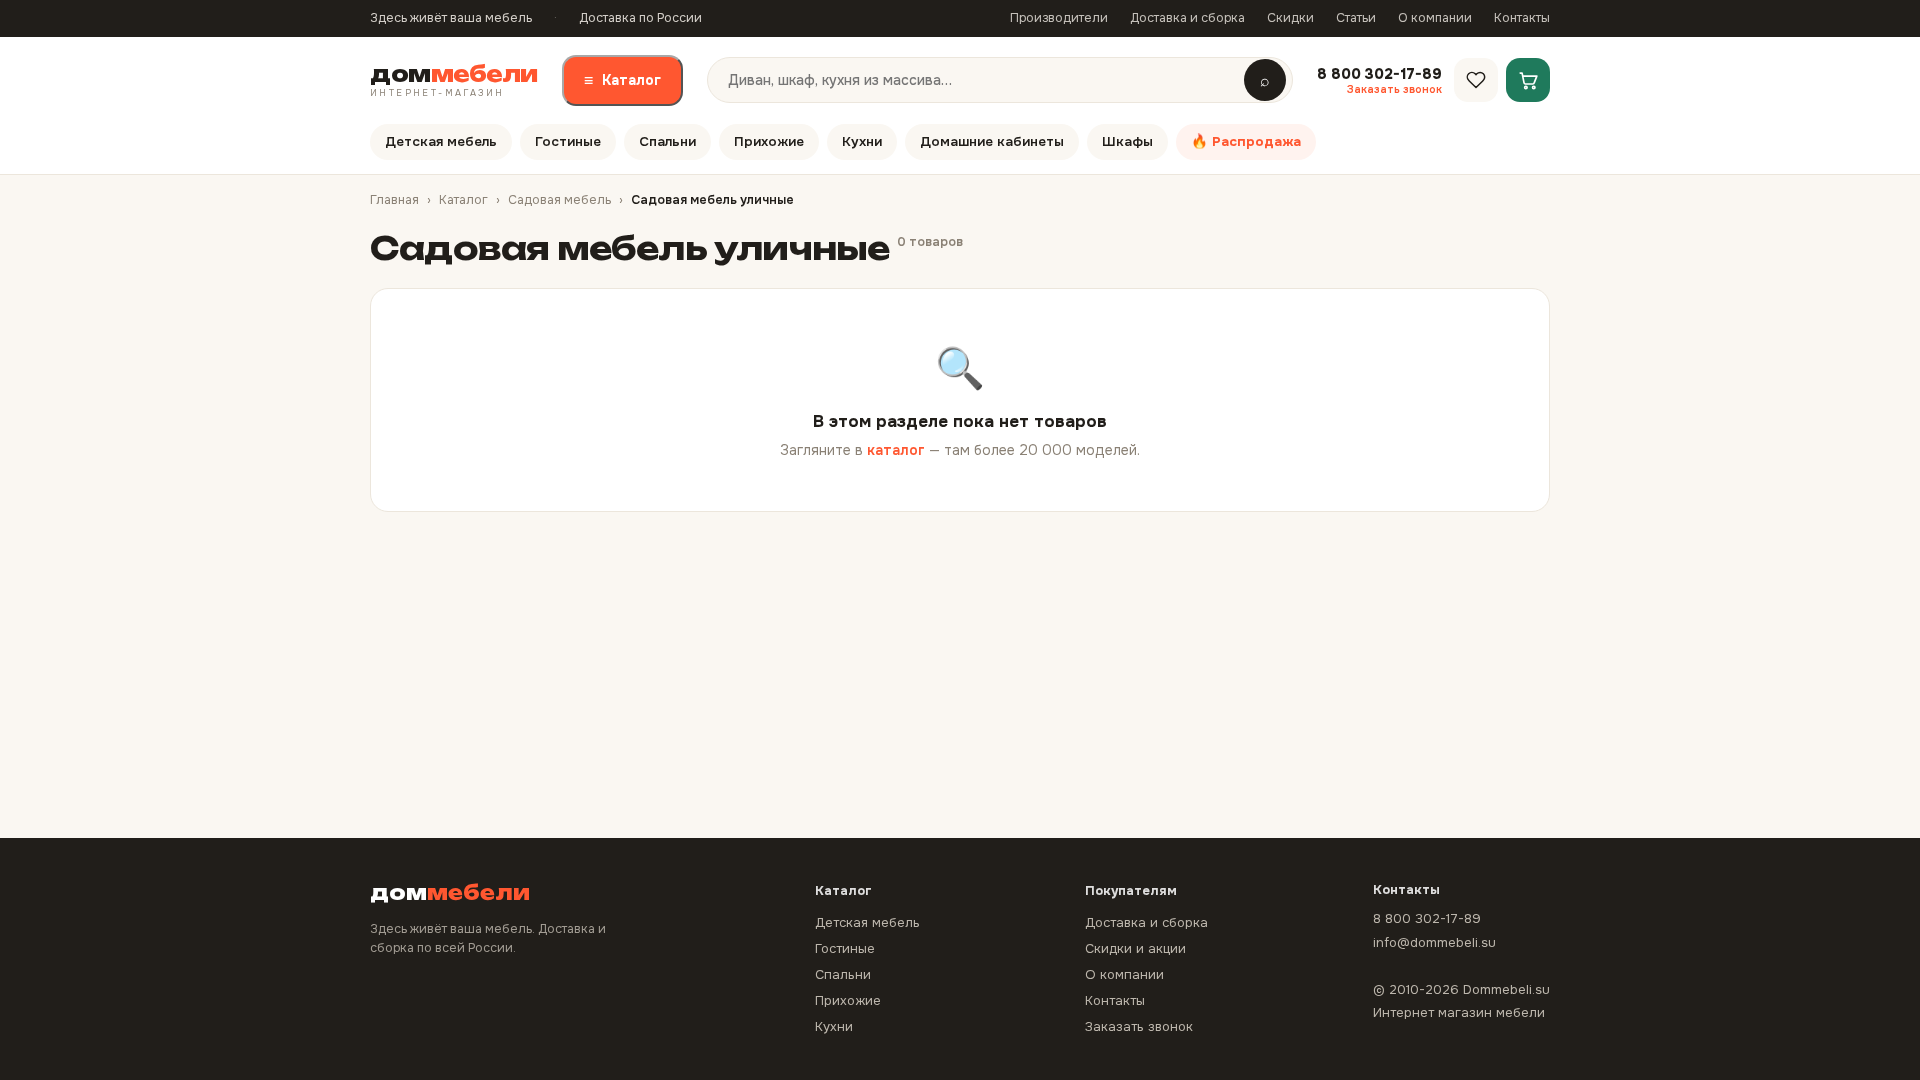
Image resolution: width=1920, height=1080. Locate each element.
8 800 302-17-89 (1427, 918)
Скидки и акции (1135, 948)
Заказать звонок (1139, 1026)
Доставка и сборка (1187, 18)
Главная (394, 200)
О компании (1435, 18)
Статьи (1356, 18)
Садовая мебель (559, 200)
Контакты (1522, 18)
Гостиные (568, 141)
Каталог (622, 80)
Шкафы (1127, 141)
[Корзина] (1528, 80)
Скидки (1290, 18)
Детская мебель (441, 141)
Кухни (862, 141)
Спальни (667, 141)
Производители (1059, 18)
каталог (896, 450)
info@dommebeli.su (1434, 942)
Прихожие (769, 141)
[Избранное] (1476, 80)
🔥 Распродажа (1246, 141)
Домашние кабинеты (992, 141)
